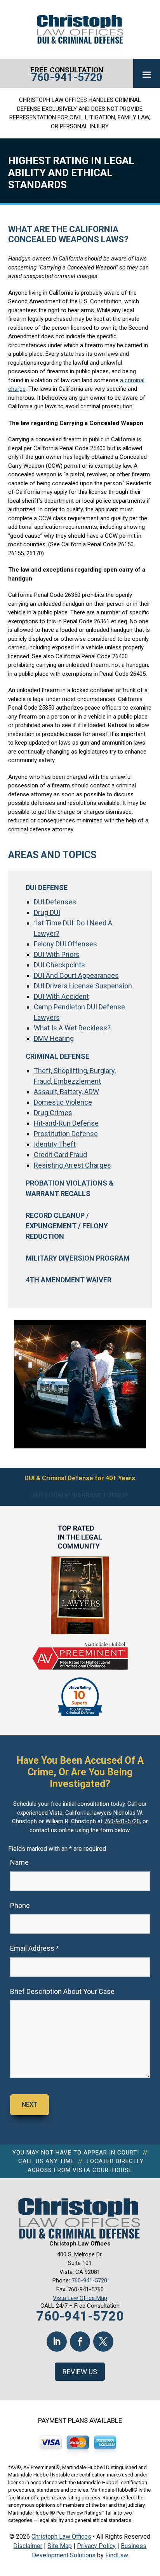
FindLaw (117, 2555)
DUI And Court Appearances (76, 975)
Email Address (35, 1948)
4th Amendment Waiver (69, 1280)
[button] (147, 74)
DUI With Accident (61, 996)
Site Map (60, 2546)
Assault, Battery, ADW (66, 1092)
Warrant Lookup (100, 1495)
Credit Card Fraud (60, 1155)
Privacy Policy (96, 2546)
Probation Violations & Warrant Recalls (70, 1188)
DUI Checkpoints (59, 965)
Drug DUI (47, 912)
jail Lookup (51, 1495)
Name (19, 1862)
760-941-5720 (67, 77)
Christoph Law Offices (61, 2537)
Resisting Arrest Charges (72, 1165)
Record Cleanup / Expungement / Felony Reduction (67, 1226)
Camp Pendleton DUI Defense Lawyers (79, 1012)
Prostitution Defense (66, 1134)
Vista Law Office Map (80, 2298)
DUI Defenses (55, 902)
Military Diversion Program (78, 1258)
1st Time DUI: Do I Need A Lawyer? (73, 928)
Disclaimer (28, 2546)
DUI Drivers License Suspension (83, 986)
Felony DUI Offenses (65, 944)
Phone (20, 1905)
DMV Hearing (54, 1038)
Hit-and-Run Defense (66, 1123)
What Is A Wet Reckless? (72, 1028)
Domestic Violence (63, 1102)
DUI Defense (47, 888)
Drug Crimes (53, 1113)
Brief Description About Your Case (62, 1991)
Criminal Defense (57, 1056)
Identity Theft (55, 1144)
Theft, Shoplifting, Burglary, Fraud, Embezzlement (75, 1076)
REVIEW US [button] (80, 2372)
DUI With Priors (57, 954)
